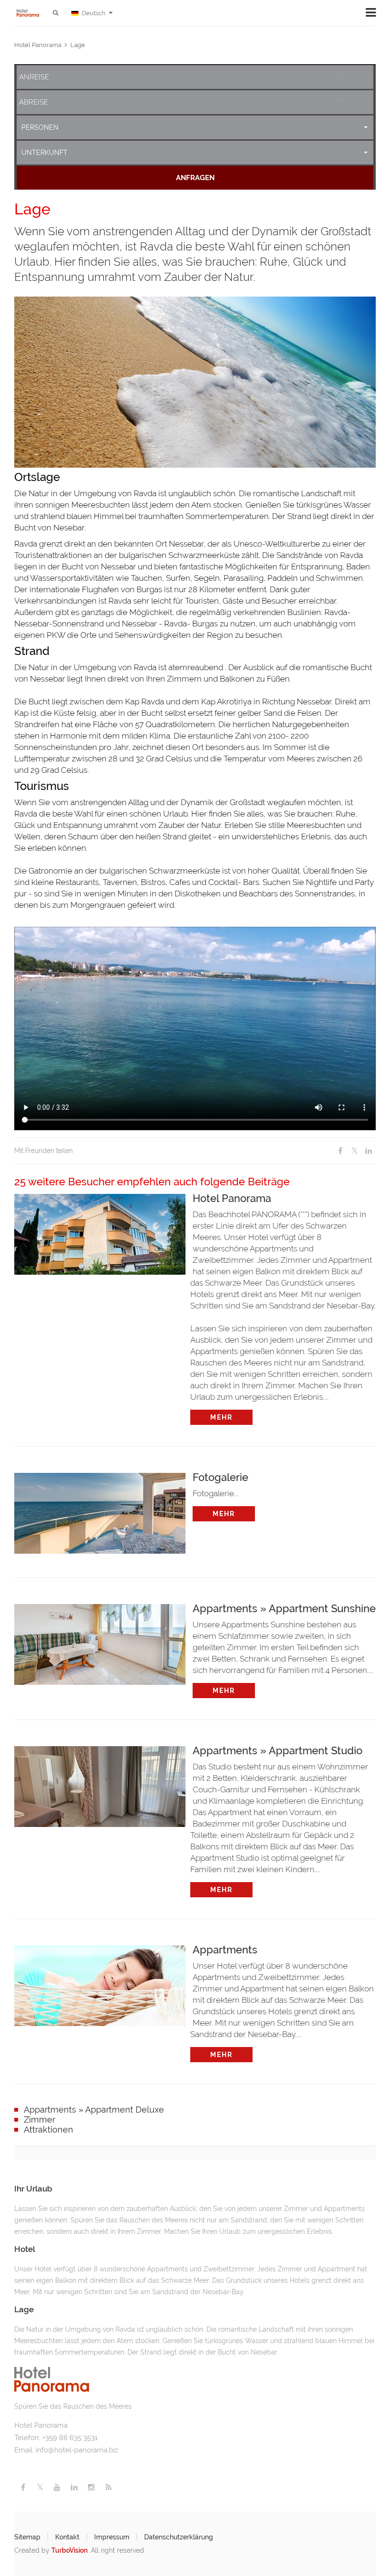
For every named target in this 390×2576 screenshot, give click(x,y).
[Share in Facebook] (340, 1151)
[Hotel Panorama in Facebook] (23, 2487)
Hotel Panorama (38, 45)
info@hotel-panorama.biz (77, 2450)
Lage (78, 45)
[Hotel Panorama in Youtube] (57, 2487)
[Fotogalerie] (100, 1511)
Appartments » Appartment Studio (278, 1750)
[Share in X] (354, 1151)
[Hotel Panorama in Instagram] (91, 2487)
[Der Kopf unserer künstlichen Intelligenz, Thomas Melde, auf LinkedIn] (74, 2487)
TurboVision (69, 2550)
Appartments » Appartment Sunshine (284, 1608)
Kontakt (67, 2537)
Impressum (112, 2537)
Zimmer (39, 2119)
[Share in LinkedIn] (369, 1151)
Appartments (225, 1949)
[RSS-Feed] (108, 2487)
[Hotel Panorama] (100, 1232)
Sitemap (27, 2537)
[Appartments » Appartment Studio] (100, 1784)
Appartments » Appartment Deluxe (94, 2110)
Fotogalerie (220, 1477)
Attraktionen (49, 2129)
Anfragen (195, 178)
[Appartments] (100, 1983)
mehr (221, 1417)
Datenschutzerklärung (179, 2537)
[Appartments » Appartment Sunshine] (100, 1642)
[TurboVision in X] (40, 2487)
